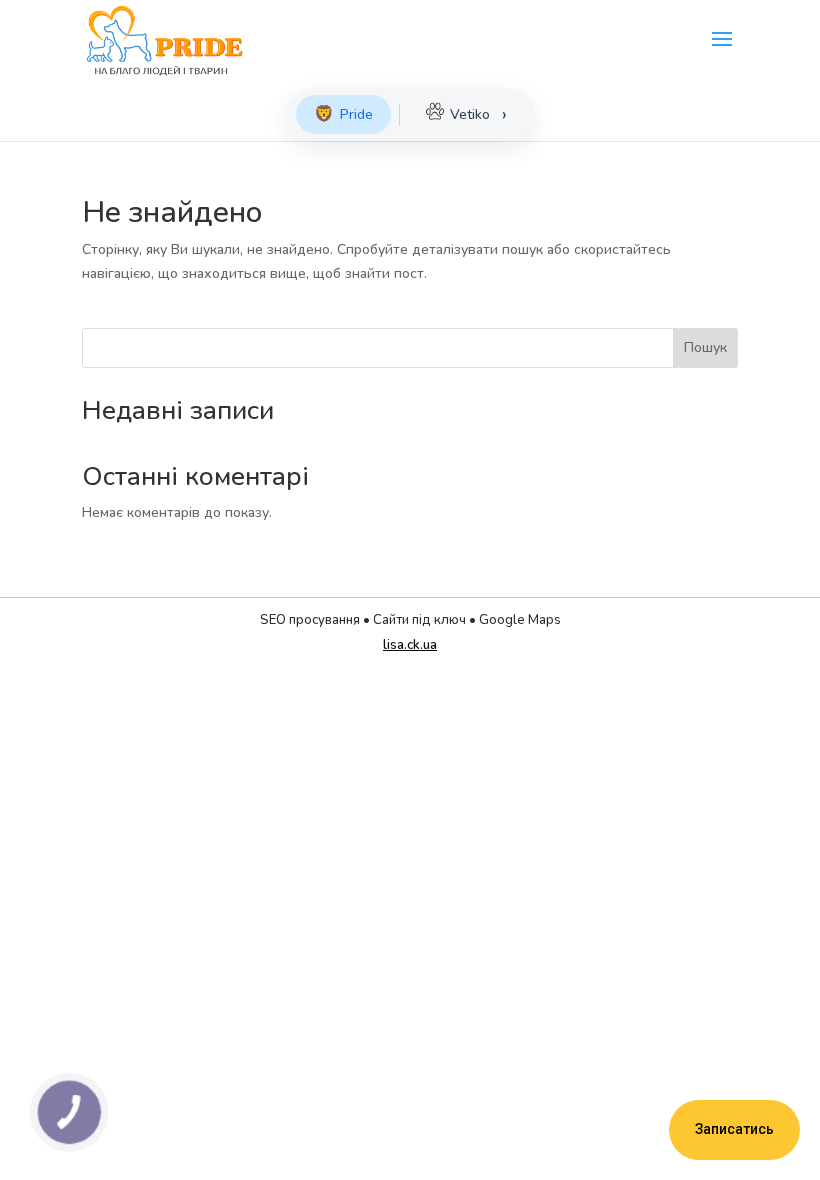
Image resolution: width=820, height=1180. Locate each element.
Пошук (705, 347)
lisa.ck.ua (410, 645)
